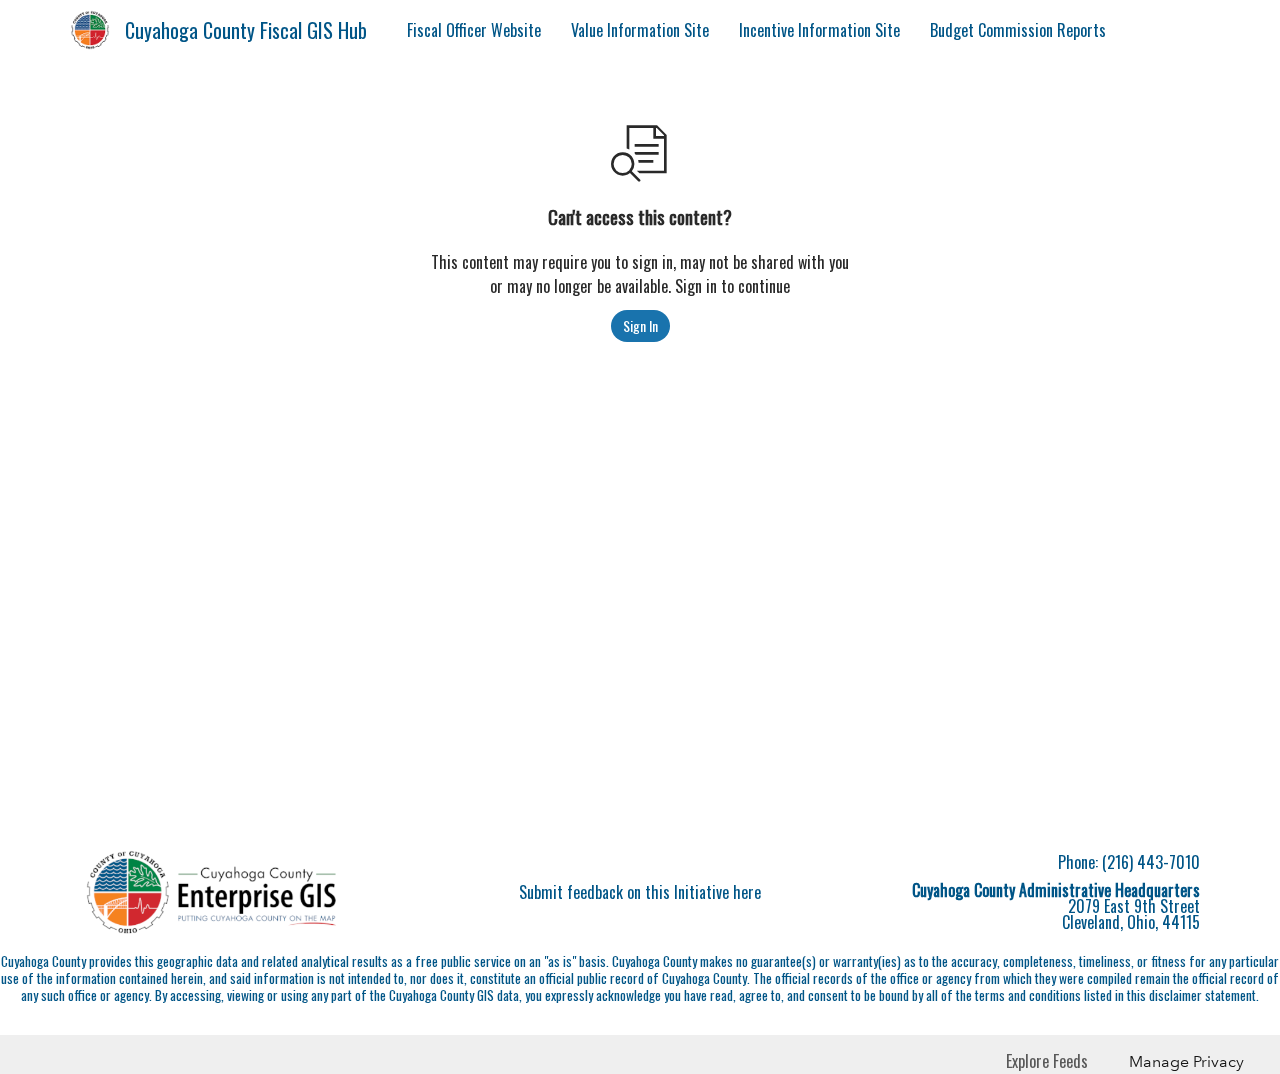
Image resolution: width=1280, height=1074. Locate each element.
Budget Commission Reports (1018, 30)
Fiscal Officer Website (474, 30)
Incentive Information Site (819, 30)
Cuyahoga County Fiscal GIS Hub (246, 30)
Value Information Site (640, 30)
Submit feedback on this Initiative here (640, 892)
